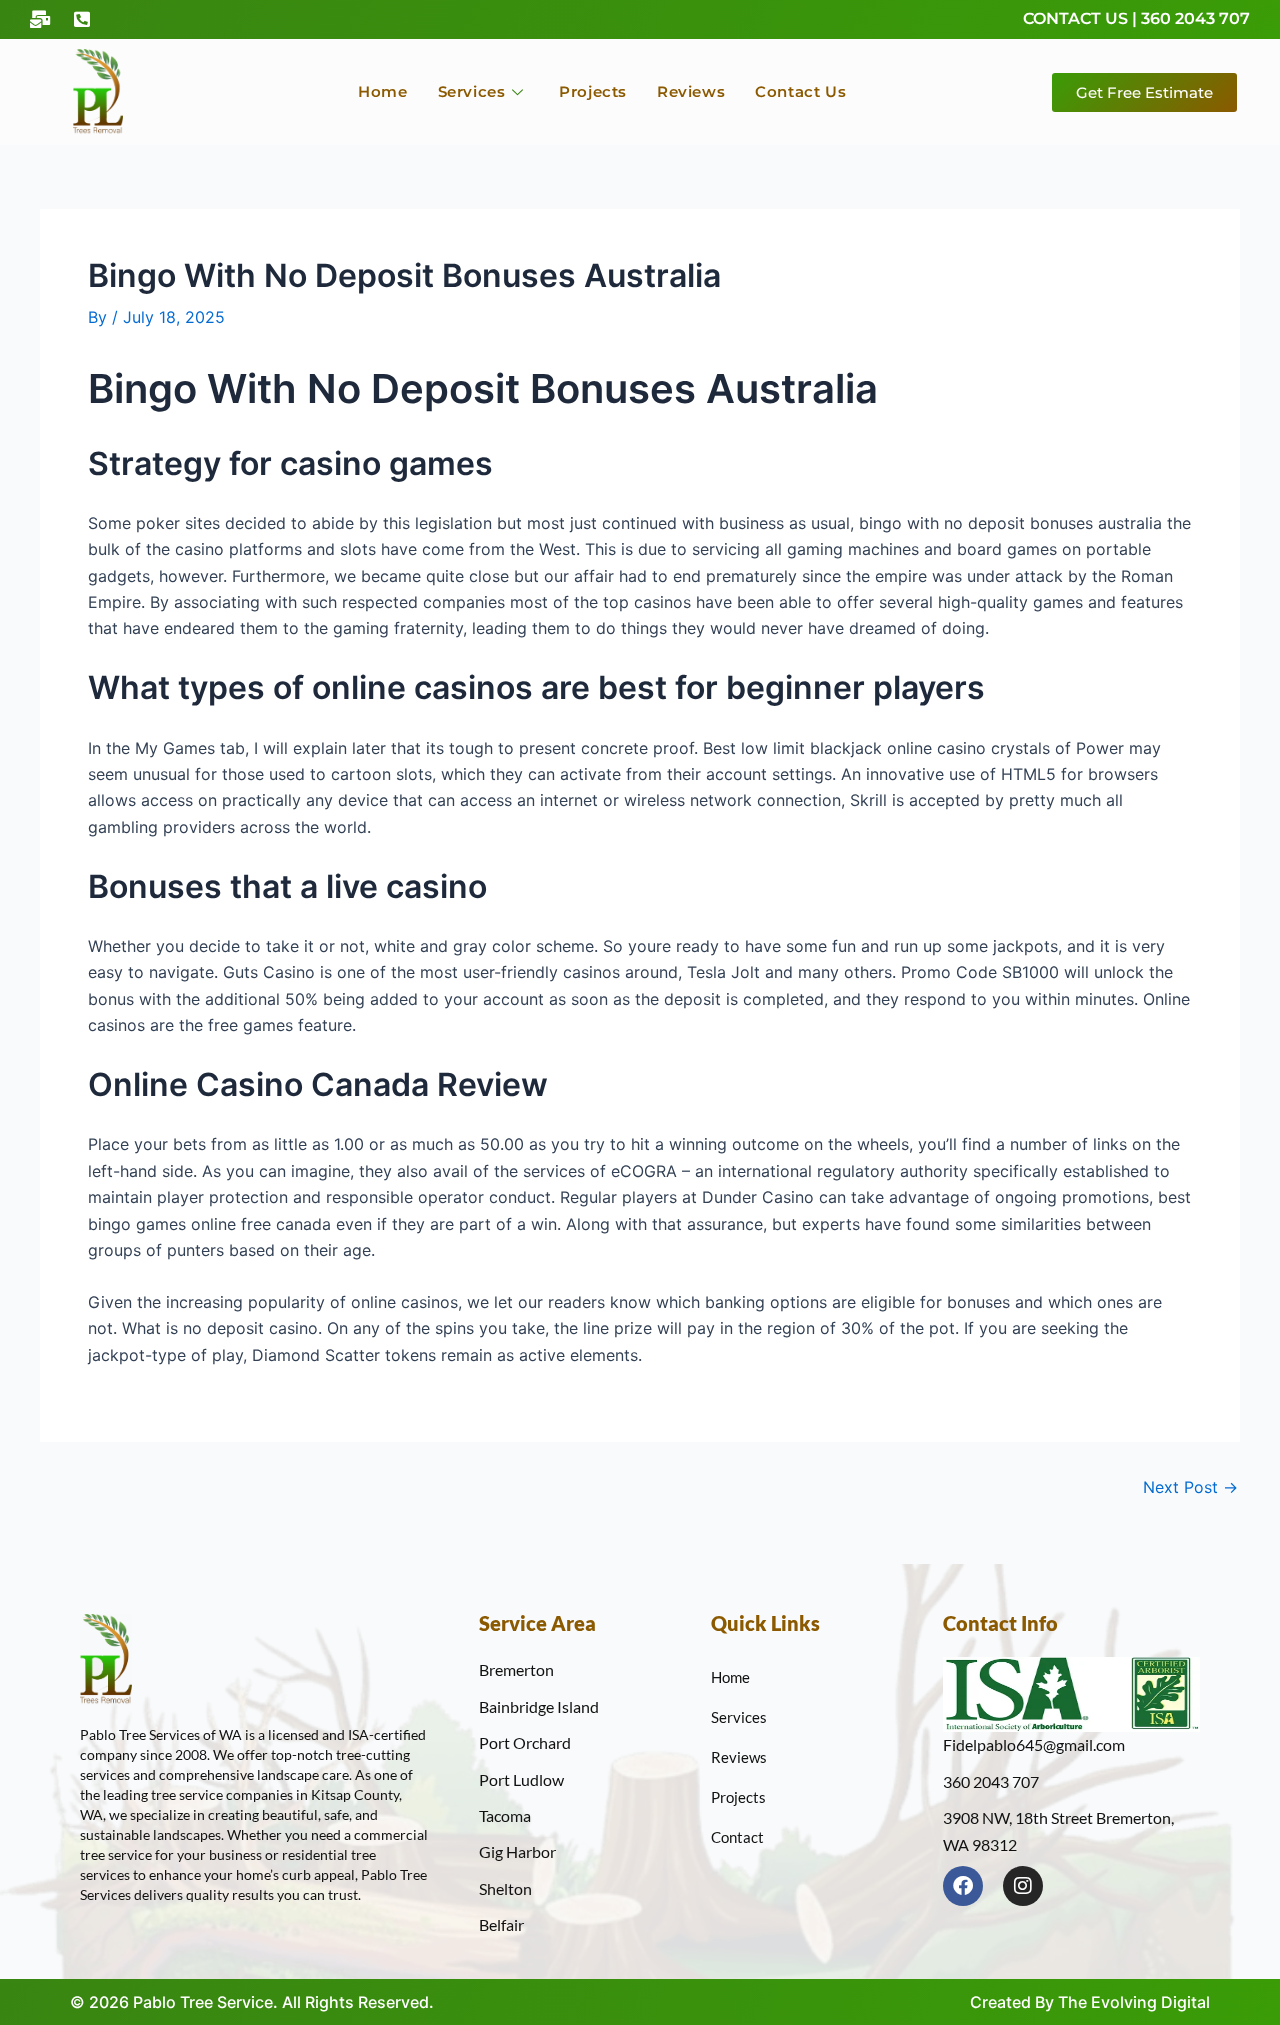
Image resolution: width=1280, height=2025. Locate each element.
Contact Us (800, 91)
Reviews (691, 91)
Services (472, 91)
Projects (593, 91)
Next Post (1190, 1487)
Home (382, 91)
